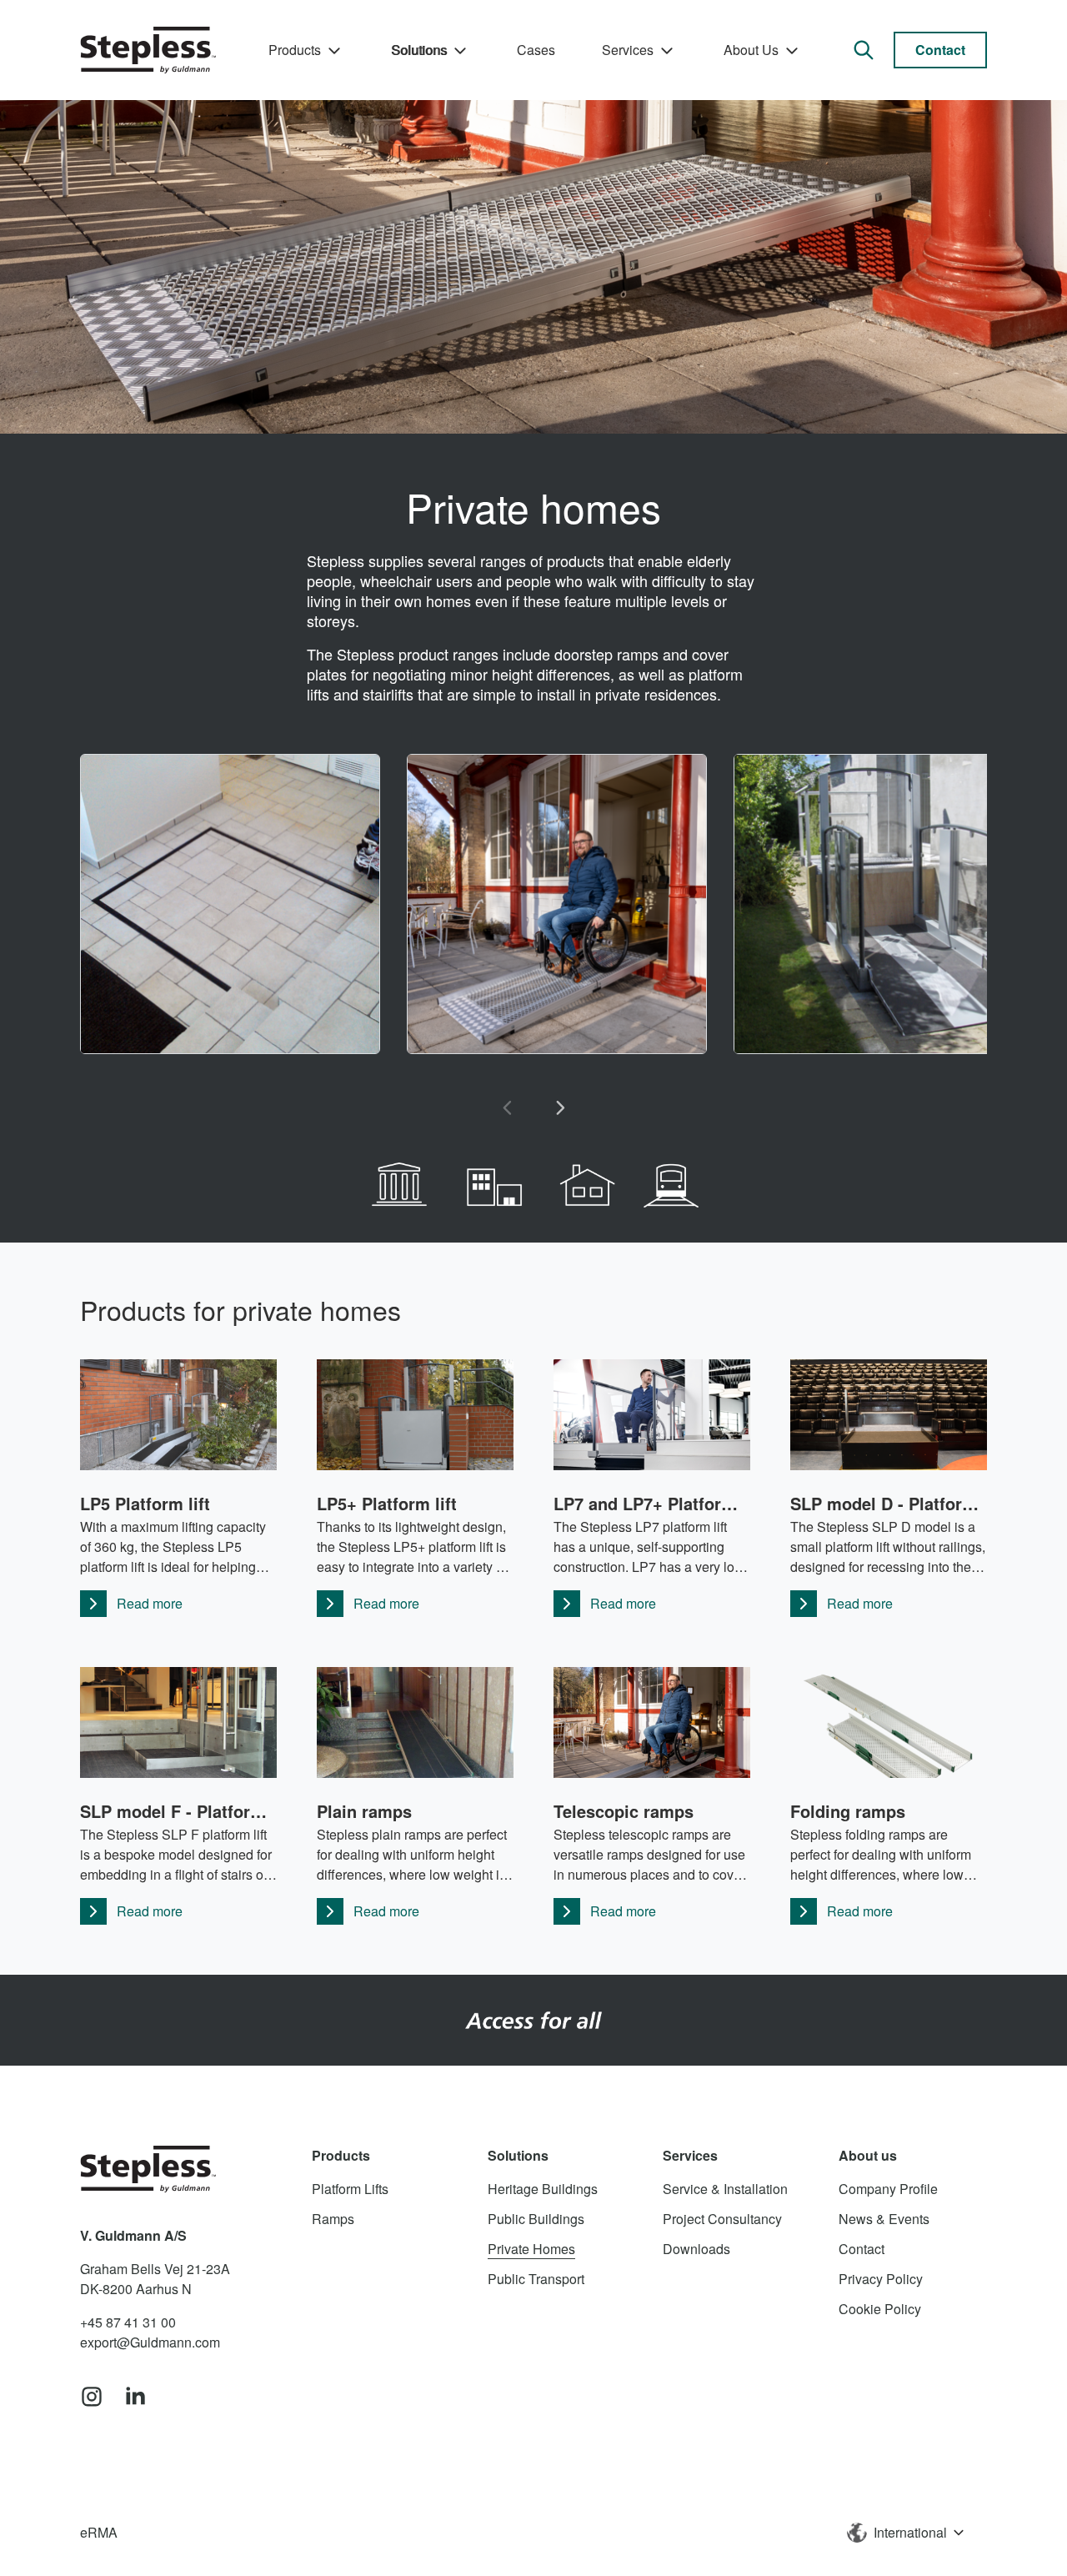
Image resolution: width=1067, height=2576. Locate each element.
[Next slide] (560, 1107)
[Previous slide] (507, 1107)
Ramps (333, 2219)
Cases (536, 50)
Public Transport (536, 2279)
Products (295, 50)
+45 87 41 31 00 (128, 2322)
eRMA (99, 2532)
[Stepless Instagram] (92, 2398)
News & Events (884, 2219)
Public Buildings (536, 2219)
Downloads (696, 2249)
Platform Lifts (350, 2189)
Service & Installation (725, 2189)
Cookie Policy (880, 2309)
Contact (940, 50)
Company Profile (888, 2189)
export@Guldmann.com (150, 2342)
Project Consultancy (722, 2219)
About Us (751, 50)
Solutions (419, 50)
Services (628, 50)
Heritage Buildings (543, 2189)
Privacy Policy (881, 2279)
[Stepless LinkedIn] (135, 2398)
